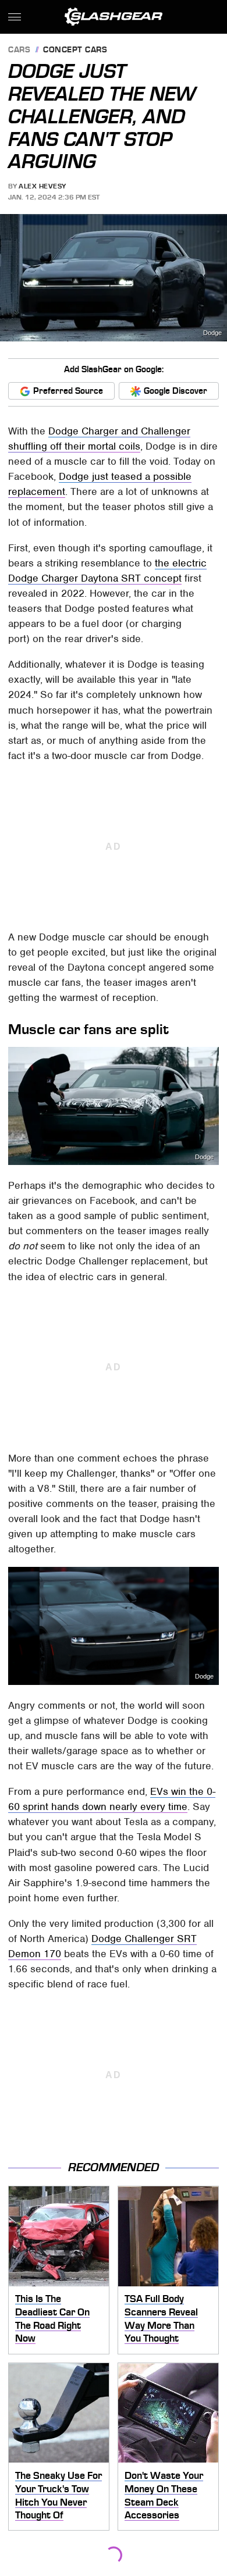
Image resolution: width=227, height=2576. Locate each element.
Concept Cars (75, 50)
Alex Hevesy (42, 186)
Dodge (212, 333)
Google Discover (175, 391)
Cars (19, 50)
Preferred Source (68, 391)
